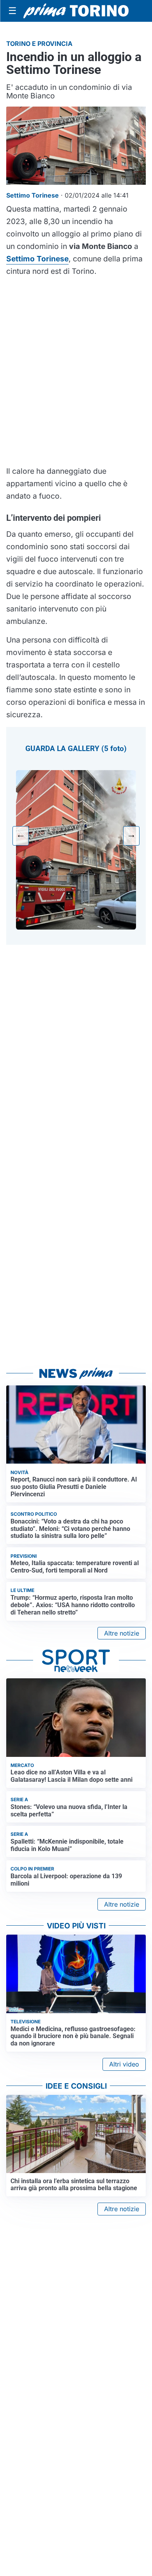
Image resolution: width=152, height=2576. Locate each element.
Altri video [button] (124, 2064)
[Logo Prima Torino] (76, 11)
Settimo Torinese (37, 259)
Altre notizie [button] (122, 1633)
